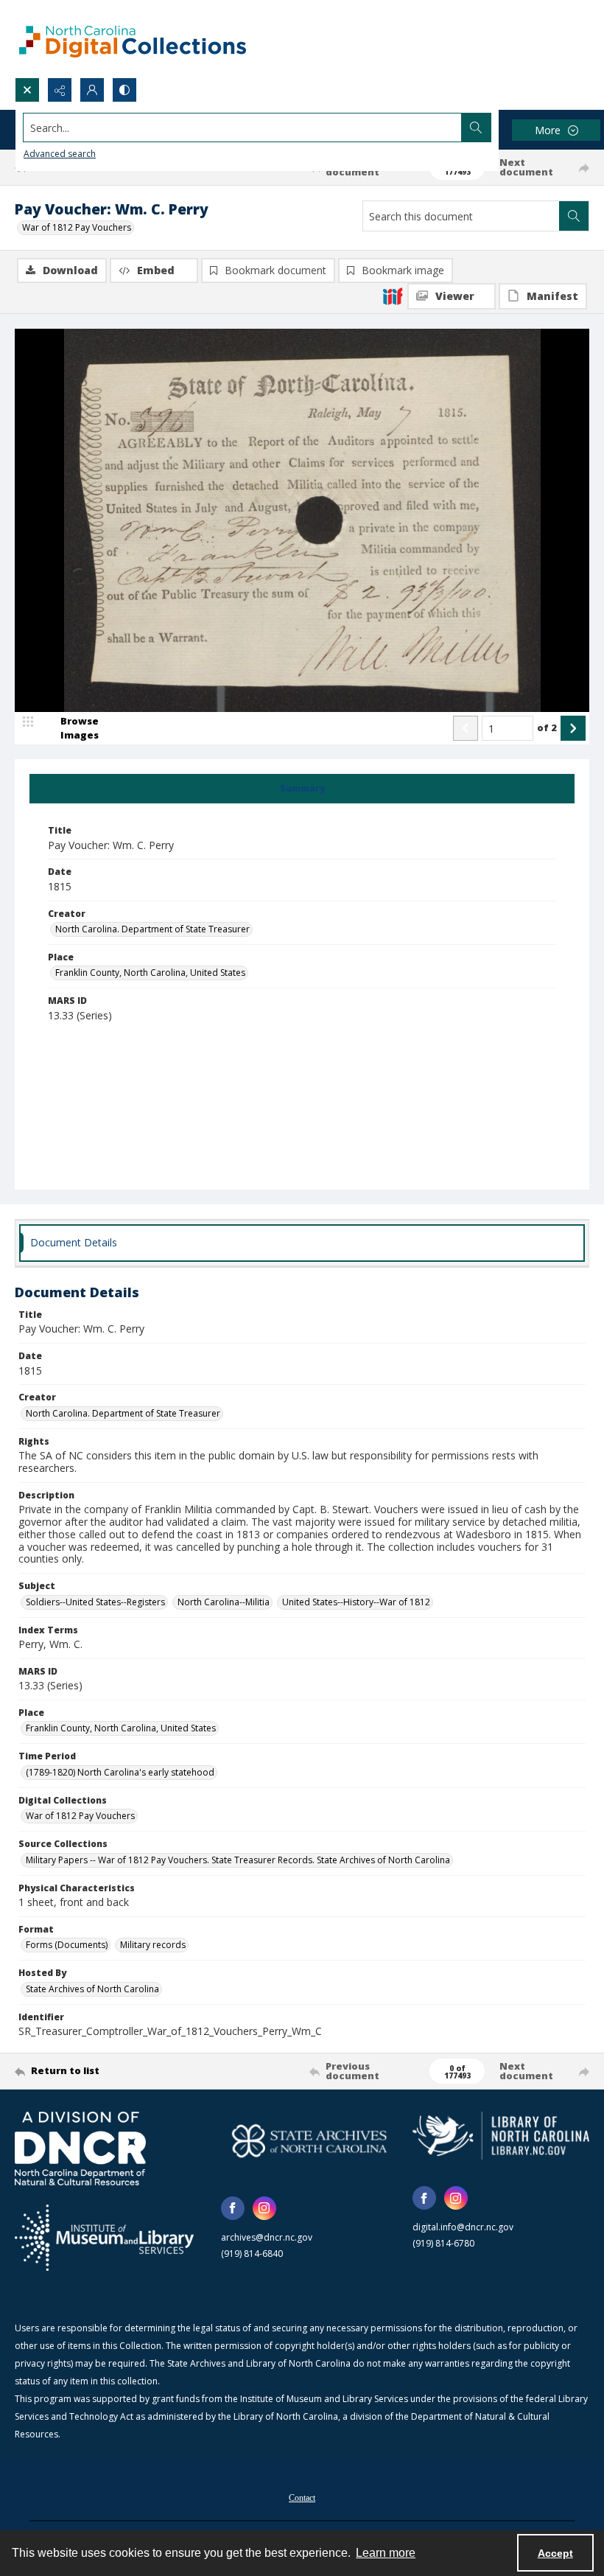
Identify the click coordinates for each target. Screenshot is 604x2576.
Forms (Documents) (67, 1945)
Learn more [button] (386, 2553)
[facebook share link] (233, 2208)
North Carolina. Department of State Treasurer (152, 929)
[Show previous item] (466, 728)
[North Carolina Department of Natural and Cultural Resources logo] (80, 2149)
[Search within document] (574, 216)
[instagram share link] (264, 2208)
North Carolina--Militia (224, 1602)
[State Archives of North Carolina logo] (309, 2141)
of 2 (547, 727)
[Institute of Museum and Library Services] (104, 2238)
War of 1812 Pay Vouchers (77, 227)
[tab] (302, 789)
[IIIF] (393, 296)
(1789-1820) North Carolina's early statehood (120, 1772)
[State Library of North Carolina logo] (501, 2136)
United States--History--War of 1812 (356, 1602)
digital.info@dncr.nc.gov (463, 2227)
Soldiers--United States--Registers (95, 1602)
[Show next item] (573, 728)
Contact (302, 2498)
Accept (555, 2553)
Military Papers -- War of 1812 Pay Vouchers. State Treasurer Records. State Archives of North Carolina (238, 1860)
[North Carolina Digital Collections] (133, 39)
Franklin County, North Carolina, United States (150, 973)
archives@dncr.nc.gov (267, 2237)
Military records (153, 1945)
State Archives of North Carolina (92, 1989)
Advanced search (60, 154)
